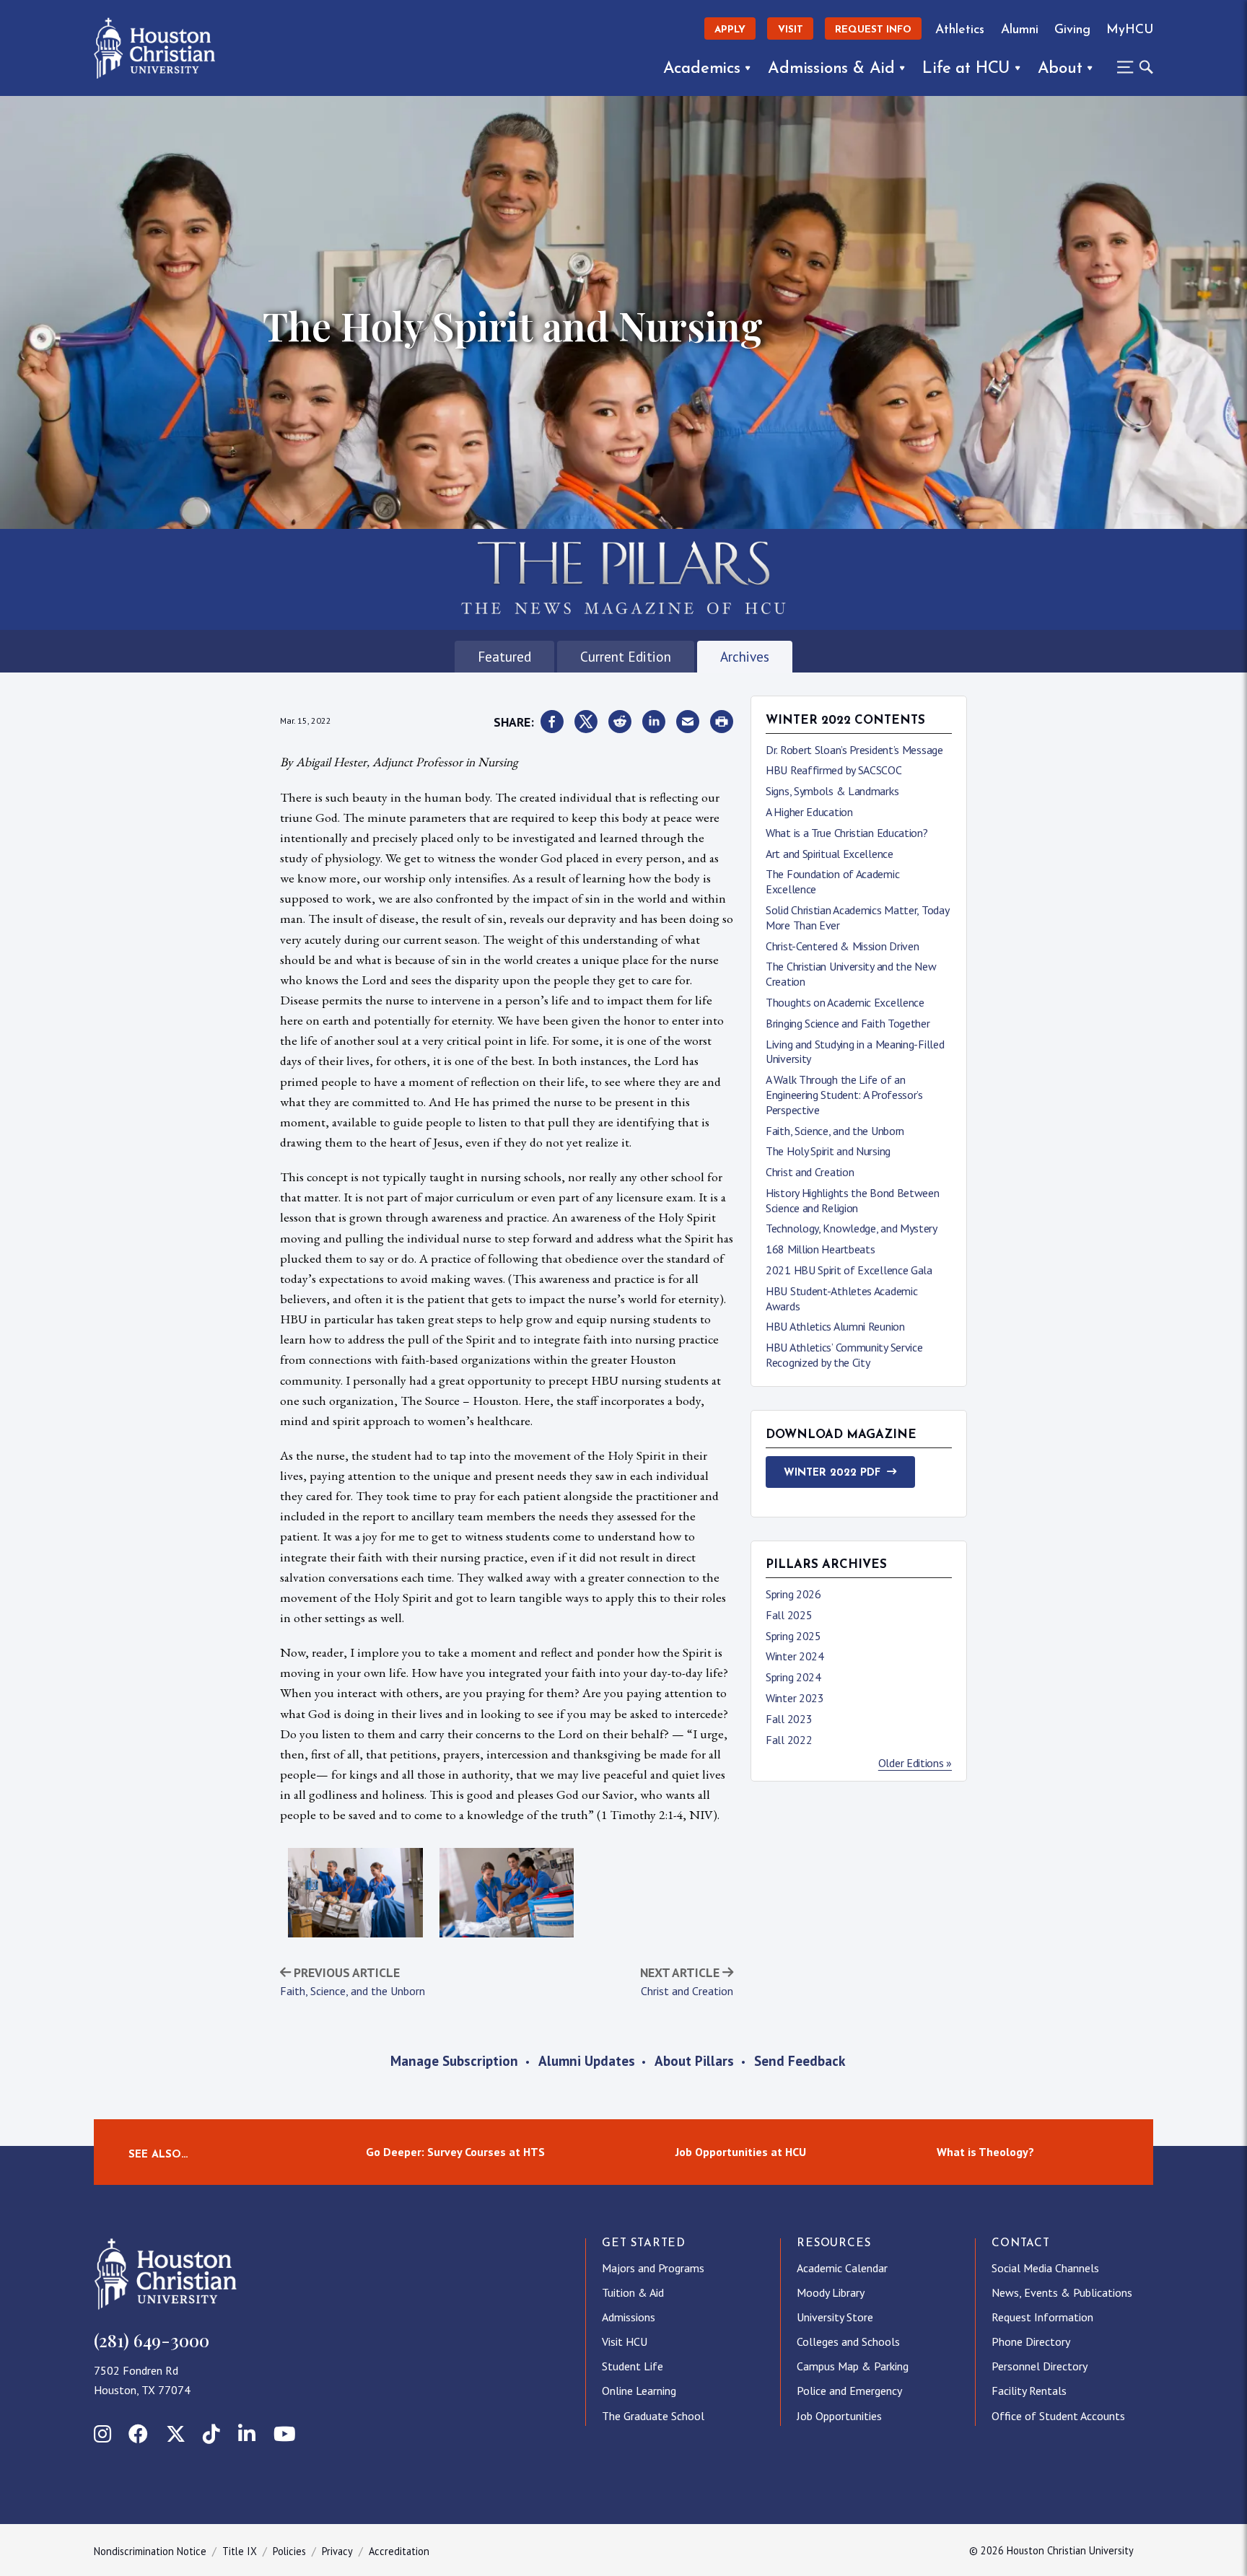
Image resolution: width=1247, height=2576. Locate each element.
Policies (289, 2551)
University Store (835, 2317)
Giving (1072, 30)
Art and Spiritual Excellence (830, 854)
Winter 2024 (795, 1656)
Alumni (1020, 30)
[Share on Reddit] (620, 722)
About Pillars (694, 2060)
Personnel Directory (1040, 2366)
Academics (702, 69)
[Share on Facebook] (552, 722)
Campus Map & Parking (853, 2366)
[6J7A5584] (507, 1893)
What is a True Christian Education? (847, 833)
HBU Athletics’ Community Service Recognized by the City (844, 1355)
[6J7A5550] (355, 1893)
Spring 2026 (793, 1594)
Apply (730, 30)
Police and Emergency (849, 2391)
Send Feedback (800, 2060)
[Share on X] (586, 722)
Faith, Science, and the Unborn (353, 1991)
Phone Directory (1031, 2341)
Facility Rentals (1029, 2391)
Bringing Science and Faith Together (848, 1023)
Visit (791, 30)
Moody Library (831, 2292)
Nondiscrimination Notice (150, 2551)
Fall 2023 (789, 1719)
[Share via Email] (688, 722)
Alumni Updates (587, 2060)
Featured (504, 656)
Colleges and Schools (848, 2341)
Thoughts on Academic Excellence (845, 1002)
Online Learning (639, 2391)
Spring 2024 (793, 1677)
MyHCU (1130, 30)
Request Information (1042, 2317)
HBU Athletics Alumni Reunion (835, 1326)
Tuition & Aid (633, 2292)
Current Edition (626, 656)
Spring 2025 (793, 1636)
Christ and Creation (687, 1991)
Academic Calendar (842, 2268)
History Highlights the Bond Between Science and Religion (853, 1200)
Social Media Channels (1045, 2268)
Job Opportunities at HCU (741, 2152)
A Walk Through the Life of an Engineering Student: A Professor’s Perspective (844, 1095)
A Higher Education (809, 812)
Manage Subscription (454, 2060)
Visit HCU (625, 2341)
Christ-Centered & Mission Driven (842, 946)
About (1060, 69)
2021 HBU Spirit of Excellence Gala (849, 1270)
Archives (745, 656)
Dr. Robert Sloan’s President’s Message (854, 750)
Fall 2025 (789, 1615)
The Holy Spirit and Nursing (828, 1151)
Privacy (337, 2551)
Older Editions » (915, 1763)
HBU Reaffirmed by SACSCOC (834, 770)
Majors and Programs (653, 2268)
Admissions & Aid (831, 69)
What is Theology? (985, 2152)
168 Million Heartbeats (820, 1249)
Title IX (240, 2551)
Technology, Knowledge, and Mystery (852, 1228)
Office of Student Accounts (1058, 2416)
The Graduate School (653, 2416)
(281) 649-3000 (152, 2340)
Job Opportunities (839, 2416)
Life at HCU (966, 69)
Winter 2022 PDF (832, 1473)
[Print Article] (722, 722)
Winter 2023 (795, 1698)
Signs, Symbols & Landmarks (832, 791)
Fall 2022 (789, 1740)
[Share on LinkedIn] (654, 722)
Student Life (633, 2366)
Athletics (960, 30)
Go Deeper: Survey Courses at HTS (455, 2152)
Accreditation (399, 2551)
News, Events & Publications (1062, 2292)
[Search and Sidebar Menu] (1131, 67)
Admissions (629, 2317)
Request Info (873, 30)
